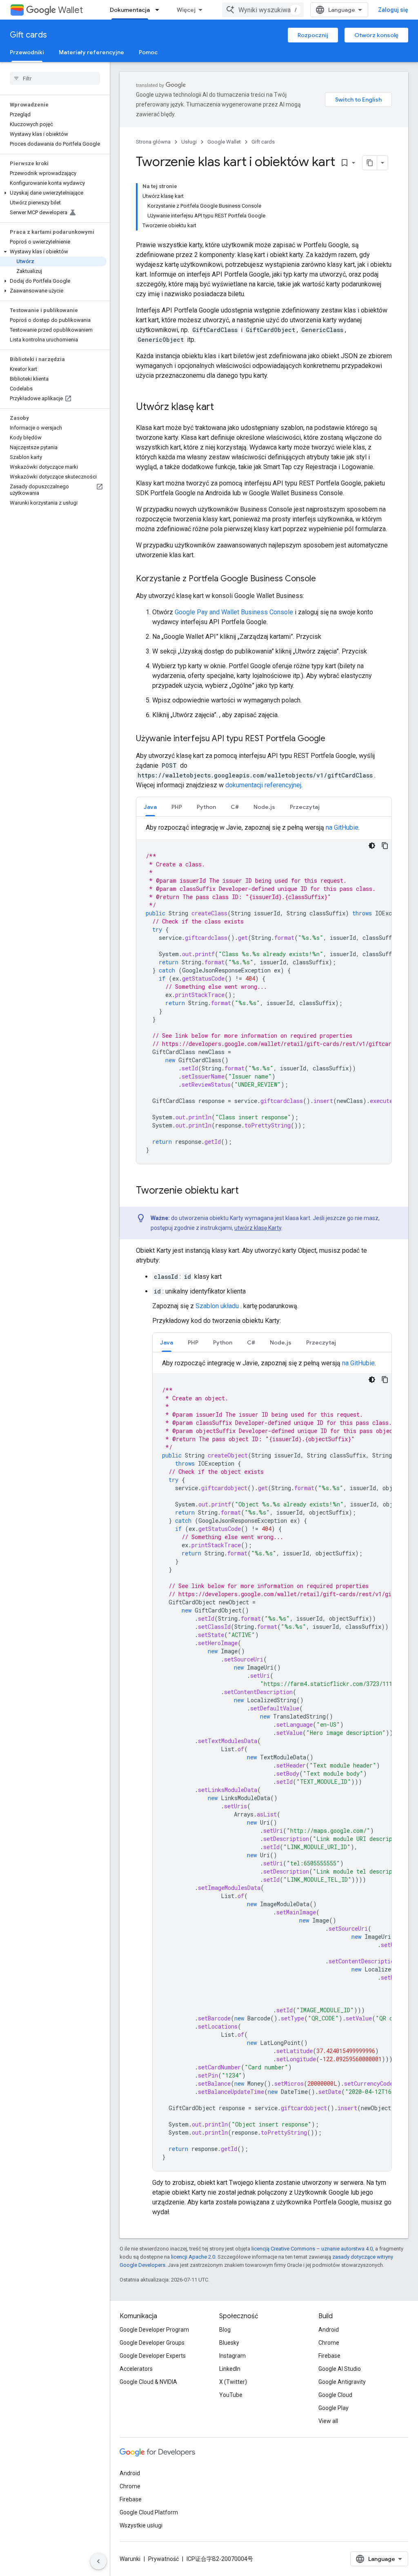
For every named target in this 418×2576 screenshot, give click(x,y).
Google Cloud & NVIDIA (148, 2382)
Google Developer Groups (152, 2343)
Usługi (189, 142)
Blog (225, 2330)
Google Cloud (335, 2395)
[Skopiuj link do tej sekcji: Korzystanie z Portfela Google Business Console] (324, 579)
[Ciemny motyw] (372, 846)
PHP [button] (177, 807)
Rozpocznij (313, 35)
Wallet (70, 10)
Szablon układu (217, 1306)
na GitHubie (342, 827)
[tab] (150, 807)
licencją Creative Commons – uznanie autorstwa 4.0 (312, 2249)
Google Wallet (224, 142)
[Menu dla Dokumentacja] (160, 10)
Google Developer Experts (153, 2356)
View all (328, 2421)
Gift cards (28, 35)
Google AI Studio (340, 2369)
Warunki (130, 2559)
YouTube (231, 2395)
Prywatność (163, 2559)
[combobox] (263, 10)
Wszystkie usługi (141, 2525)
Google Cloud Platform (149, 2512)
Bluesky (229, 2343)
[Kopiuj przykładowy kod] (385, 846)
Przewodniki (27, 52)
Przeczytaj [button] (305, 807)
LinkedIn (230, 2369)
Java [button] (150, 807)
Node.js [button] (264, 807)
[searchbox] (55, 78)
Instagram (232, 2356)
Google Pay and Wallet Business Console (234, 612)
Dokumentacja (130, 10)
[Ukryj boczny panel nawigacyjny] (98, 2561)
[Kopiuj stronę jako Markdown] (370, 163)
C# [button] (235, 807)
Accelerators (136, 2369)
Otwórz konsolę (376, 35)
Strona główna (153, 142)
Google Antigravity (342, 2382)
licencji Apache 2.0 (193, 2257)
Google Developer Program (154, 2330)
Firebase (329, 2356)
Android (329, 2330)
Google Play (334, 2408)
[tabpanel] (264, 993)
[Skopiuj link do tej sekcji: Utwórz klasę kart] (222, 408)
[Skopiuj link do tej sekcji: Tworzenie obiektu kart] (247, 1191)
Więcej (186, 10)
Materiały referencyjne (91, 52)
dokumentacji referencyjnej (263, 785)
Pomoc (148, 52)
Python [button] (206, 807)
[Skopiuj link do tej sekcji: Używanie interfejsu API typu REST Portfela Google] (334, 739)
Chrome (329, 2343)
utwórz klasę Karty (258, 1228)
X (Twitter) (233, 2382)
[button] (53, 193)
